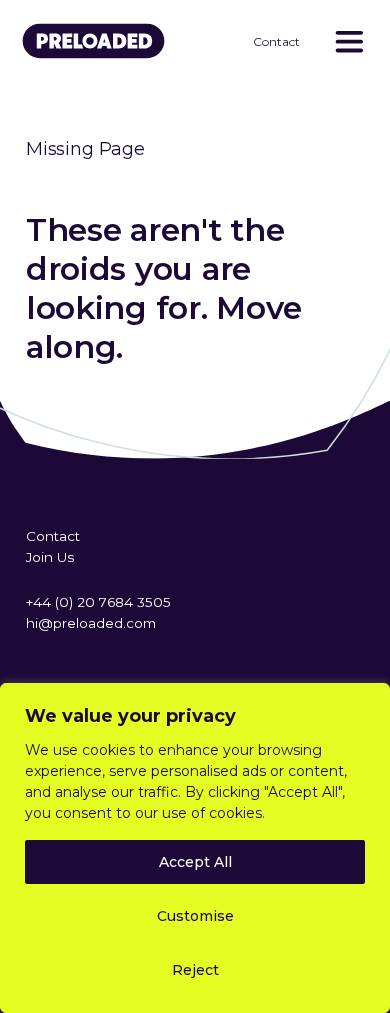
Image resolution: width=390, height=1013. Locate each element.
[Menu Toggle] (347, 41)
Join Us (50, 557)
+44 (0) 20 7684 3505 (98, 602)
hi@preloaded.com (91, 623)
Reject (195, 970)
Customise (195, 916)
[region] (195, 848)
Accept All (195, 862)
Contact (276, 41)
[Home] (101, 55)
